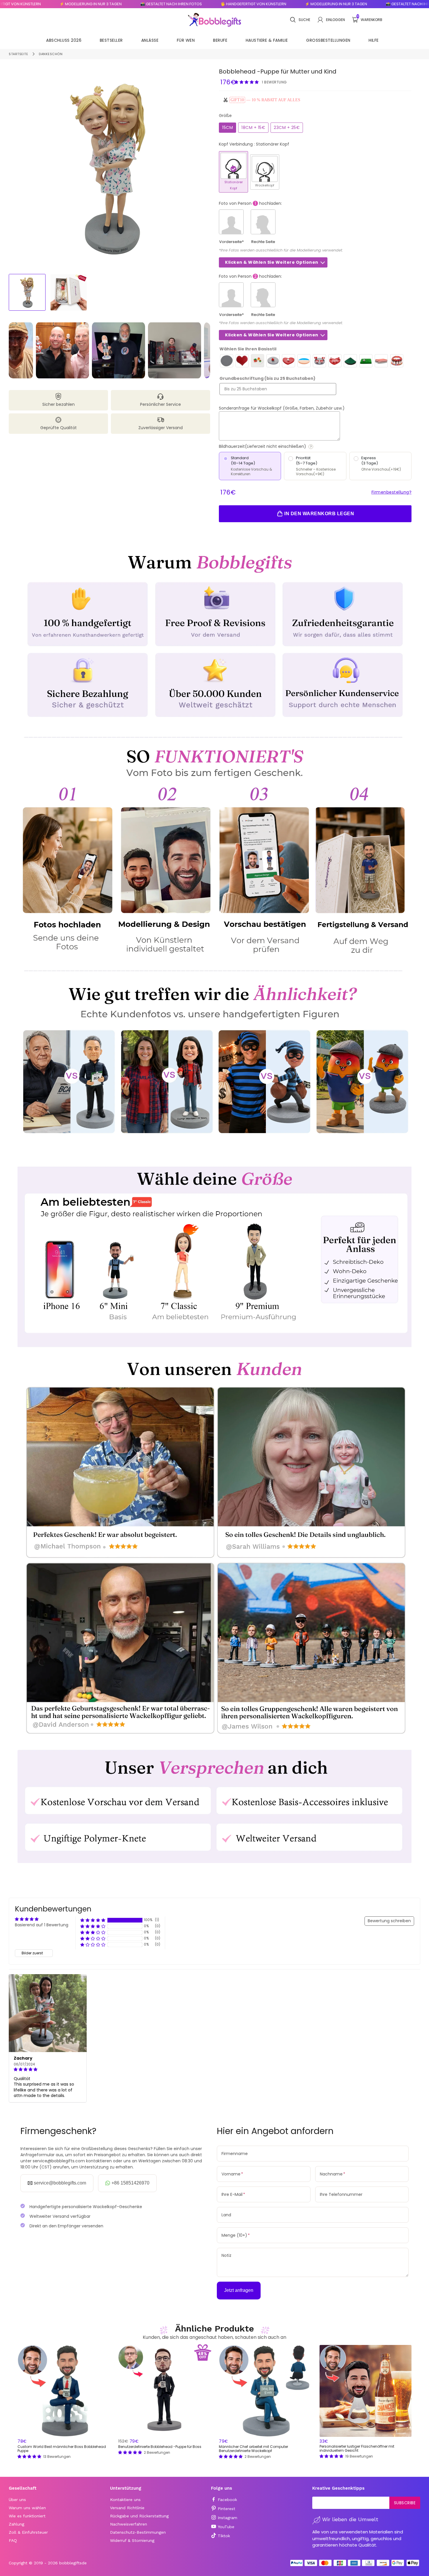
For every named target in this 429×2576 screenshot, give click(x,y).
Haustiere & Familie (267, 40)
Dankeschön (51, 54)
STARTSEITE (18, 54)
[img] (48, 2070)
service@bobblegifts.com (60, 2183)
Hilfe (374, 40)
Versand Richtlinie (127, 2508)
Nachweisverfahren (129, 2524)
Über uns (17, 2500)
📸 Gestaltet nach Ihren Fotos (99, 4)
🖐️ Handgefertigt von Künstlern (182, 4)
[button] (247, 82)
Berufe (220, 40)
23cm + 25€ (287, 127)
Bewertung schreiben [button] (389, 1921)
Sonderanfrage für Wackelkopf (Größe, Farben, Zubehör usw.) (282, 408)
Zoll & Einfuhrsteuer (28, 2532)
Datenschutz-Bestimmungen (138, 2532)
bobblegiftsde (73, 2563)
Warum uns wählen (27, 2508)
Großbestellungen (328, 40)
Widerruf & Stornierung (132, 2540)
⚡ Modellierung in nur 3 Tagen (264, 4)
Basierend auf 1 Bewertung (42, 1925)
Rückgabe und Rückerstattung (139, 2516)
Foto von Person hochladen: (250, 203)
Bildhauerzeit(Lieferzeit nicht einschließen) (284, 446)
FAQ (13, 2540)
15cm (227, 127)
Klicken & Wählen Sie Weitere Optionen (272, 262)
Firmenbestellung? (392, 492)
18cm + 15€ (253, 127)
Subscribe (405, 2503)
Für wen (186, 40)
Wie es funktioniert (27, 2516)
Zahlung (16, 2524)
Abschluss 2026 (64, 40)
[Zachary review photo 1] (48, 2013)
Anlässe (150, 40)
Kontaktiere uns (125, 2500)
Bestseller (111, 40)
